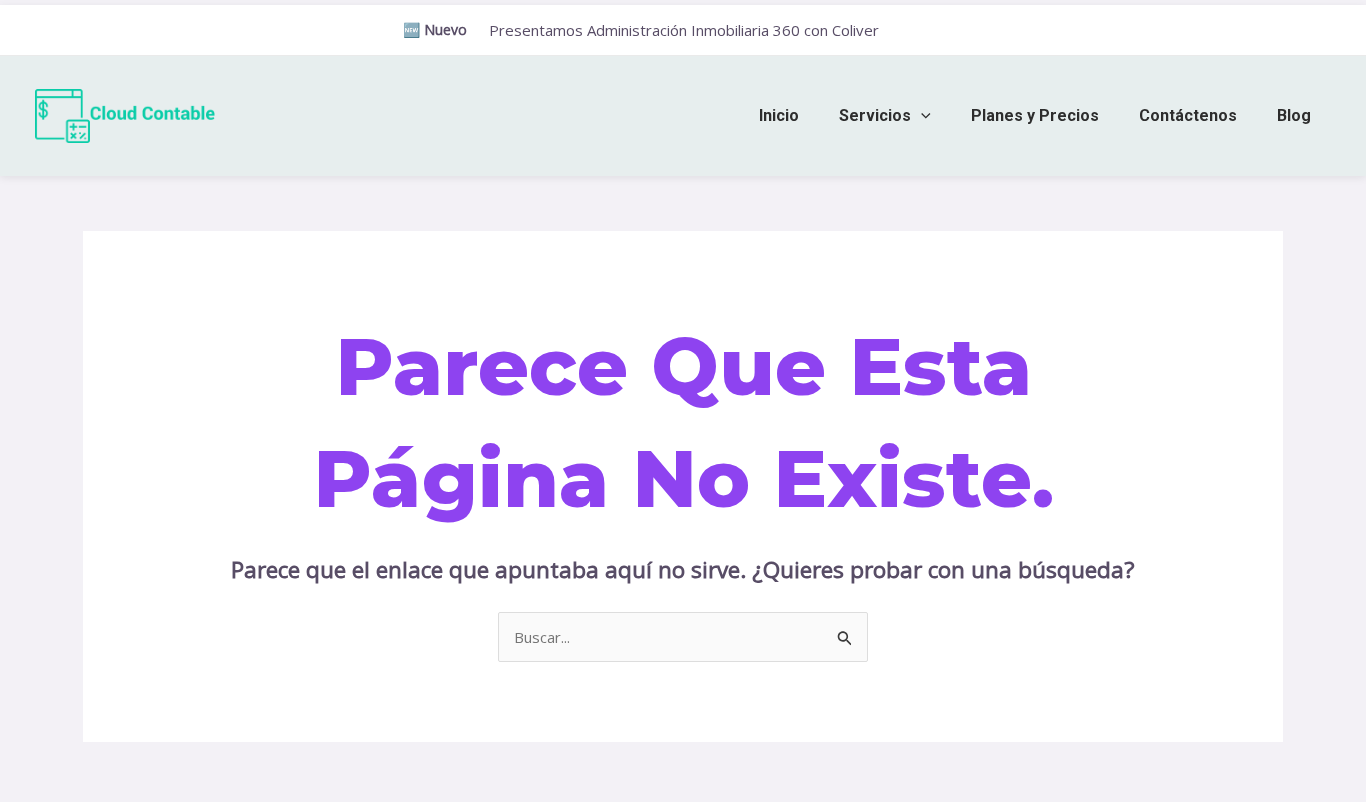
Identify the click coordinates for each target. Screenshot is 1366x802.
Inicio (779, 115)
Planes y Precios (1035, 115)
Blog (1294, 115)
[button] (921, 115)
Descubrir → (932, 30)
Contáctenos (1188, 115)
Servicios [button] (875, 115)
